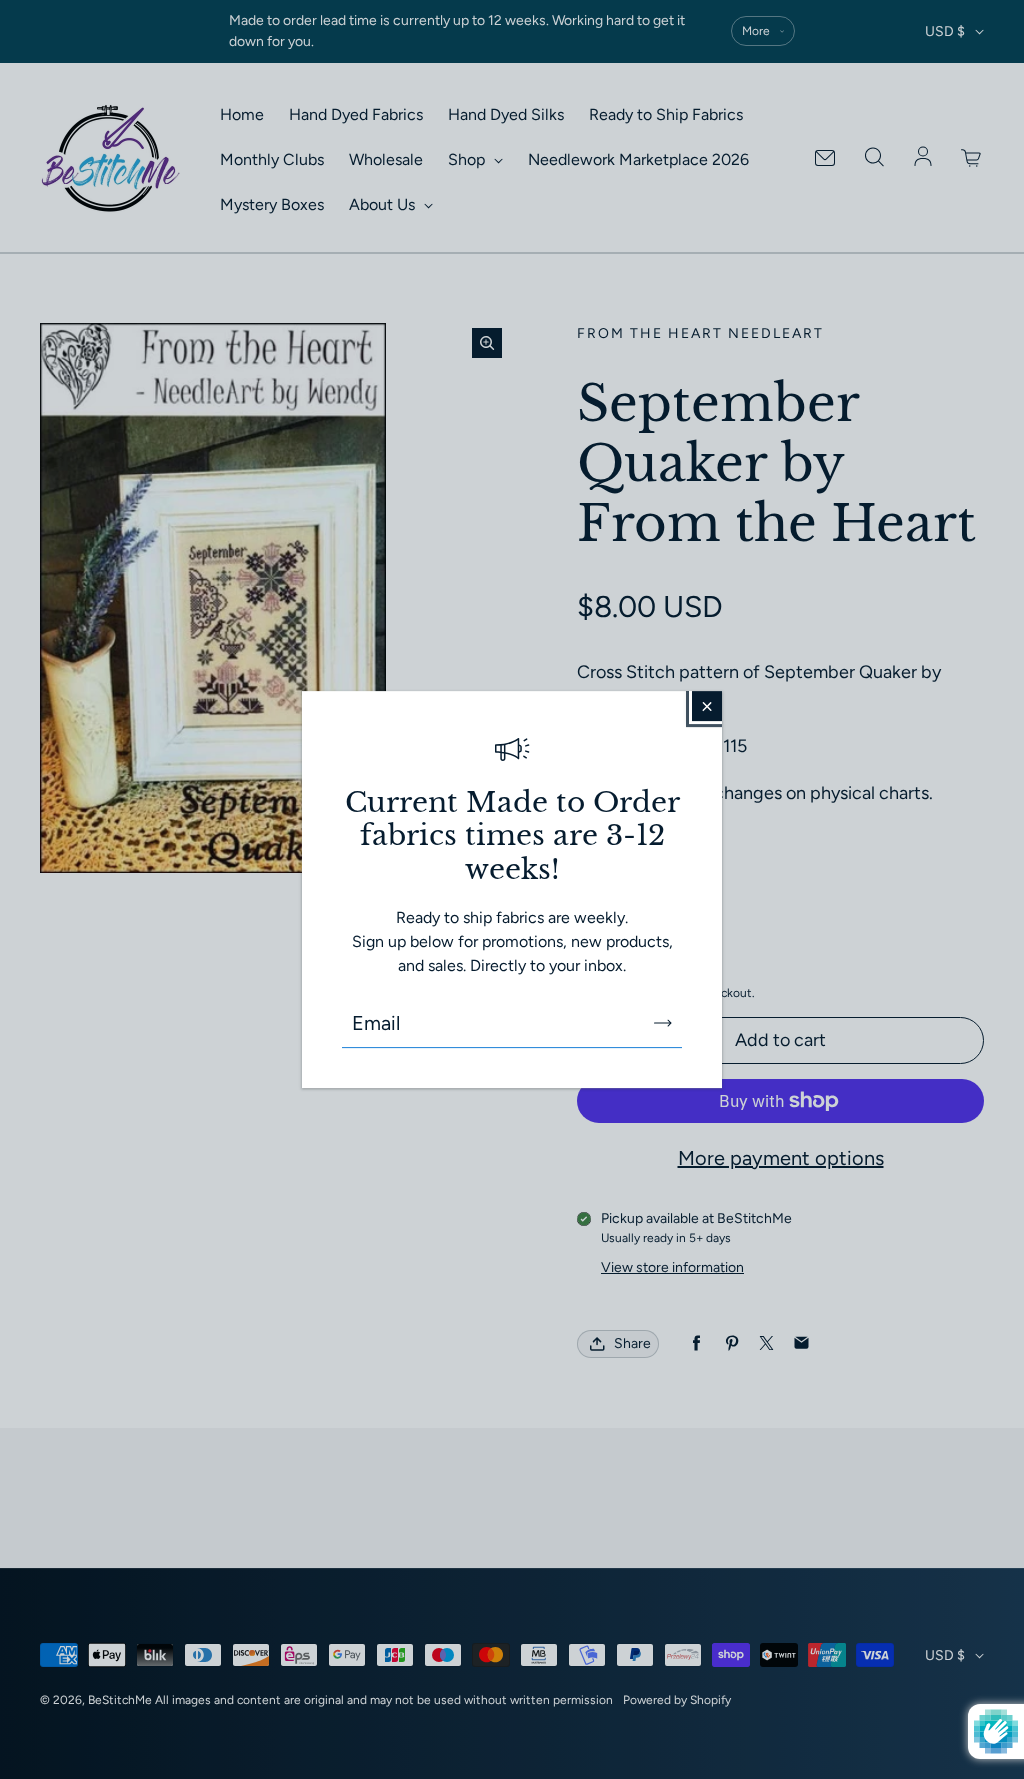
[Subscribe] (663, 1023)
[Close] (707, 706)
